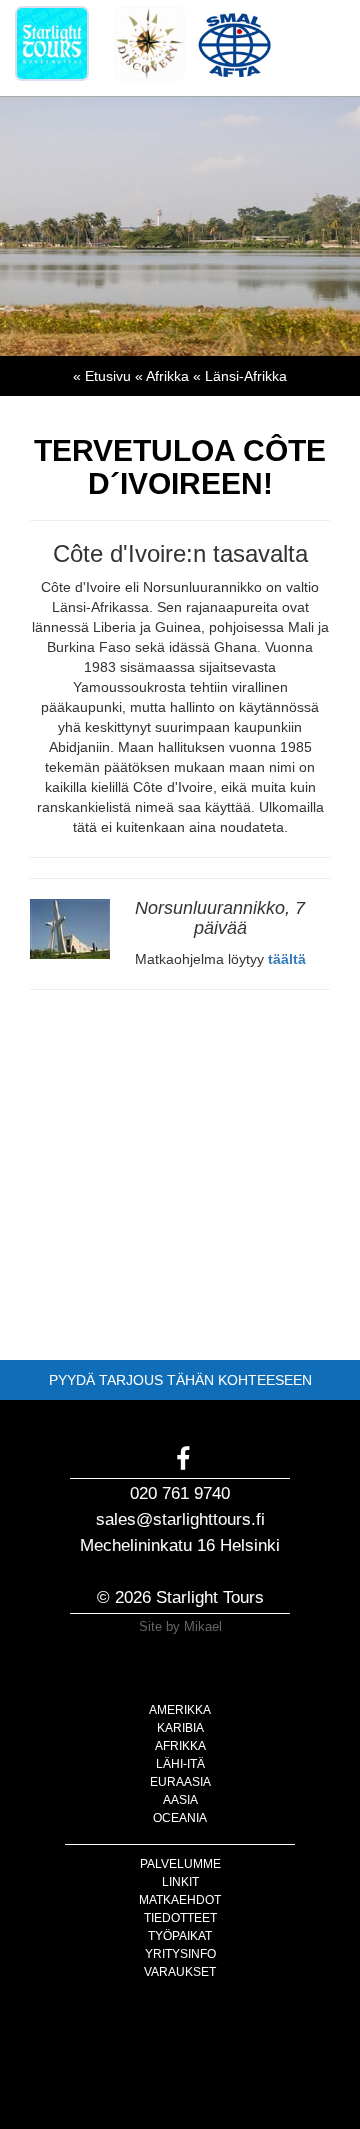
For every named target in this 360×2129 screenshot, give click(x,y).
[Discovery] (149, 42)
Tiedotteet (180, 1918)
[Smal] (231, 42)
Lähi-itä (180, 1764)
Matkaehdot (180, 1900)
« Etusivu (102, 376)
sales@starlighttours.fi (180, 1519)
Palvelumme (180, 1864)
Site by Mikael (180, 1626)
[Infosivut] (62, 42)
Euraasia (180, 1782)
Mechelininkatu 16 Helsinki (180, 1545)
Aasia (180, 1800)
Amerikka (180, 1710)
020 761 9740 (180, 1493)
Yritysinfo (180, 1954)
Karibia (180, 1728)
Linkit (180, 1882)
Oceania (180, 1818)
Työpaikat (180, 1936)
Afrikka (180, 1746)
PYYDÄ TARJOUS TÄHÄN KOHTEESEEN (180, 1380)
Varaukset (180, 1972)
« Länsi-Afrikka (240, 376)
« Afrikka (162, 376)
